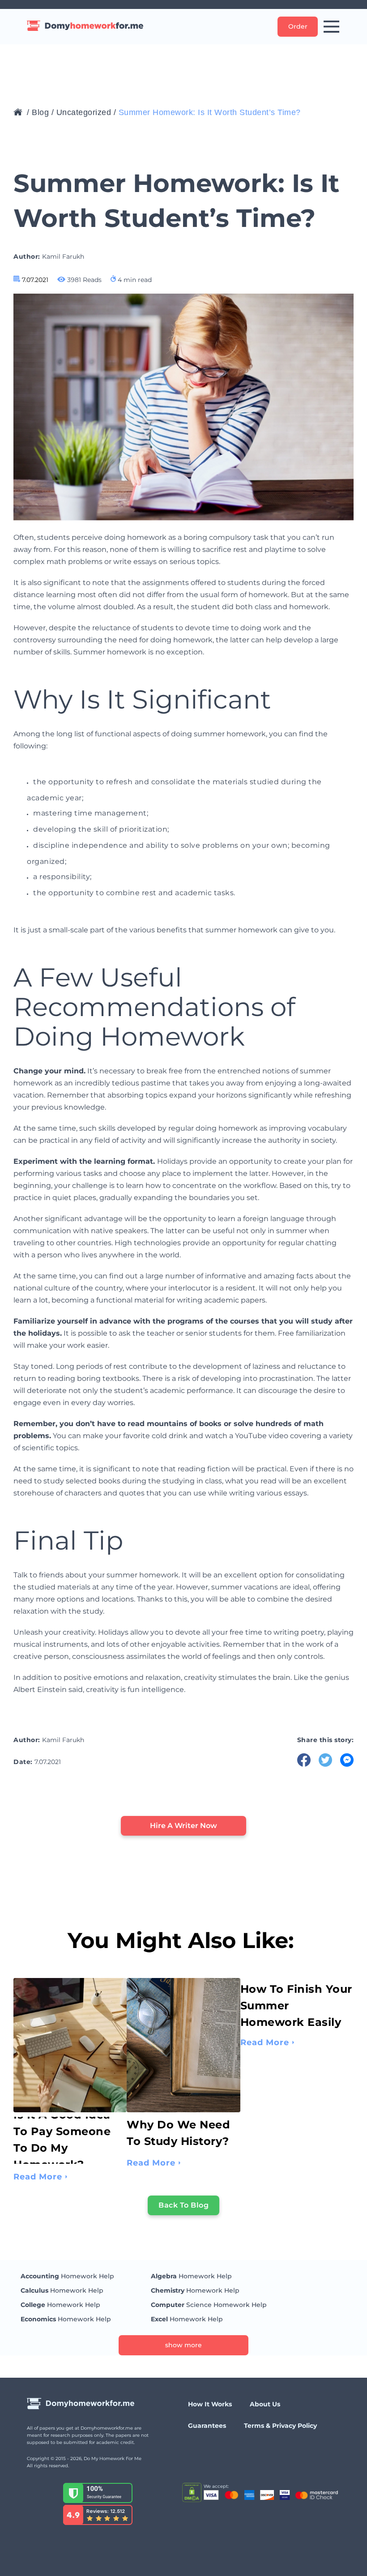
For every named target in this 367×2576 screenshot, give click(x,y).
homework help (67, 2276)
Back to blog (183, 2205)
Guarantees (207, 2426)
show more (183, 2345)
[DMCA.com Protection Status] (192, 2493)
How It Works (210, 2404)
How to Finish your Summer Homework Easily (296, 2006)
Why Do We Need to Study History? (178, 2133)
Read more (38, 2177)
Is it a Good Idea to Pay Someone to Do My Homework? (62, 2140)
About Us (265, 2404)
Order (298, 26)
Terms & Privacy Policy (280, 2426)
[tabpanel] (70, 2055)
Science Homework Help (209, 2305)
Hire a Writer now (183, 1826)
